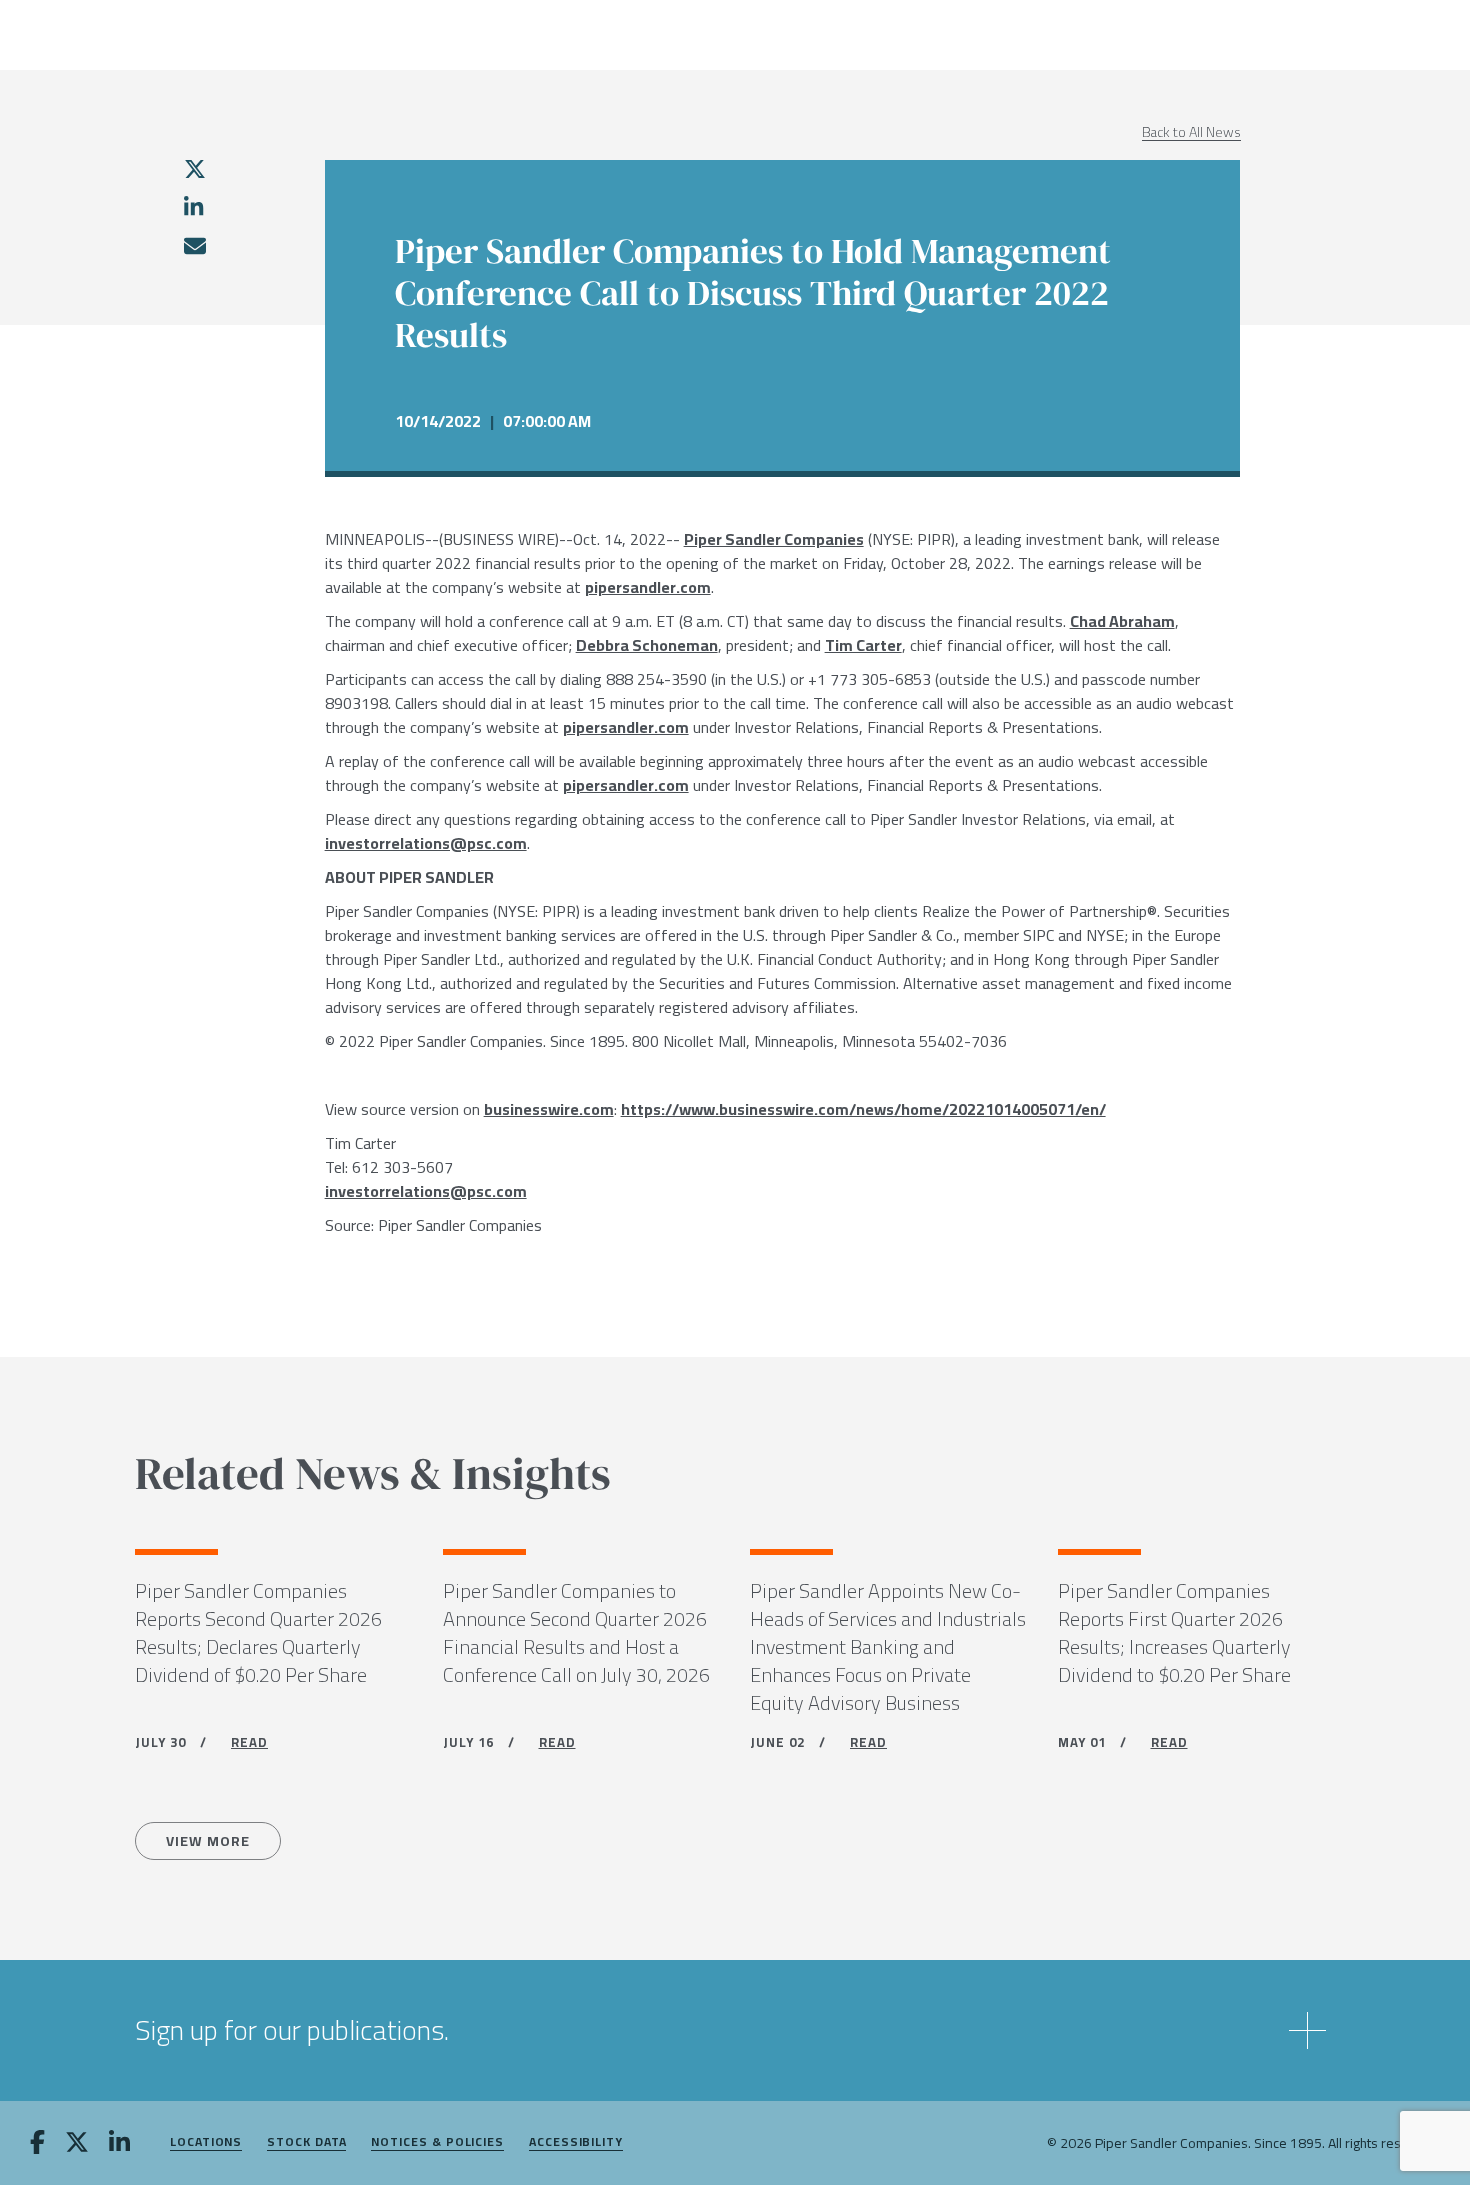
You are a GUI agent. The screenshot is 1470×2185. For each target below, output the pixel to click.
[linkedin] (193, 207)
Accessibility (576, 2142)
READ (249, 1742)
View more (208, 1841)
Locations (206, 2142)
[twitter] (195, 169)
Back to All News (1191, 132)
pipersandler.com (648, 587)
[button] (735, 2030)
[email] (194, 246)
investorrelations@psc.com (426, 843)
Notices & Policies (437, 2142)
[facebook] (37, 2144)
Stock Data (306, 2142)
